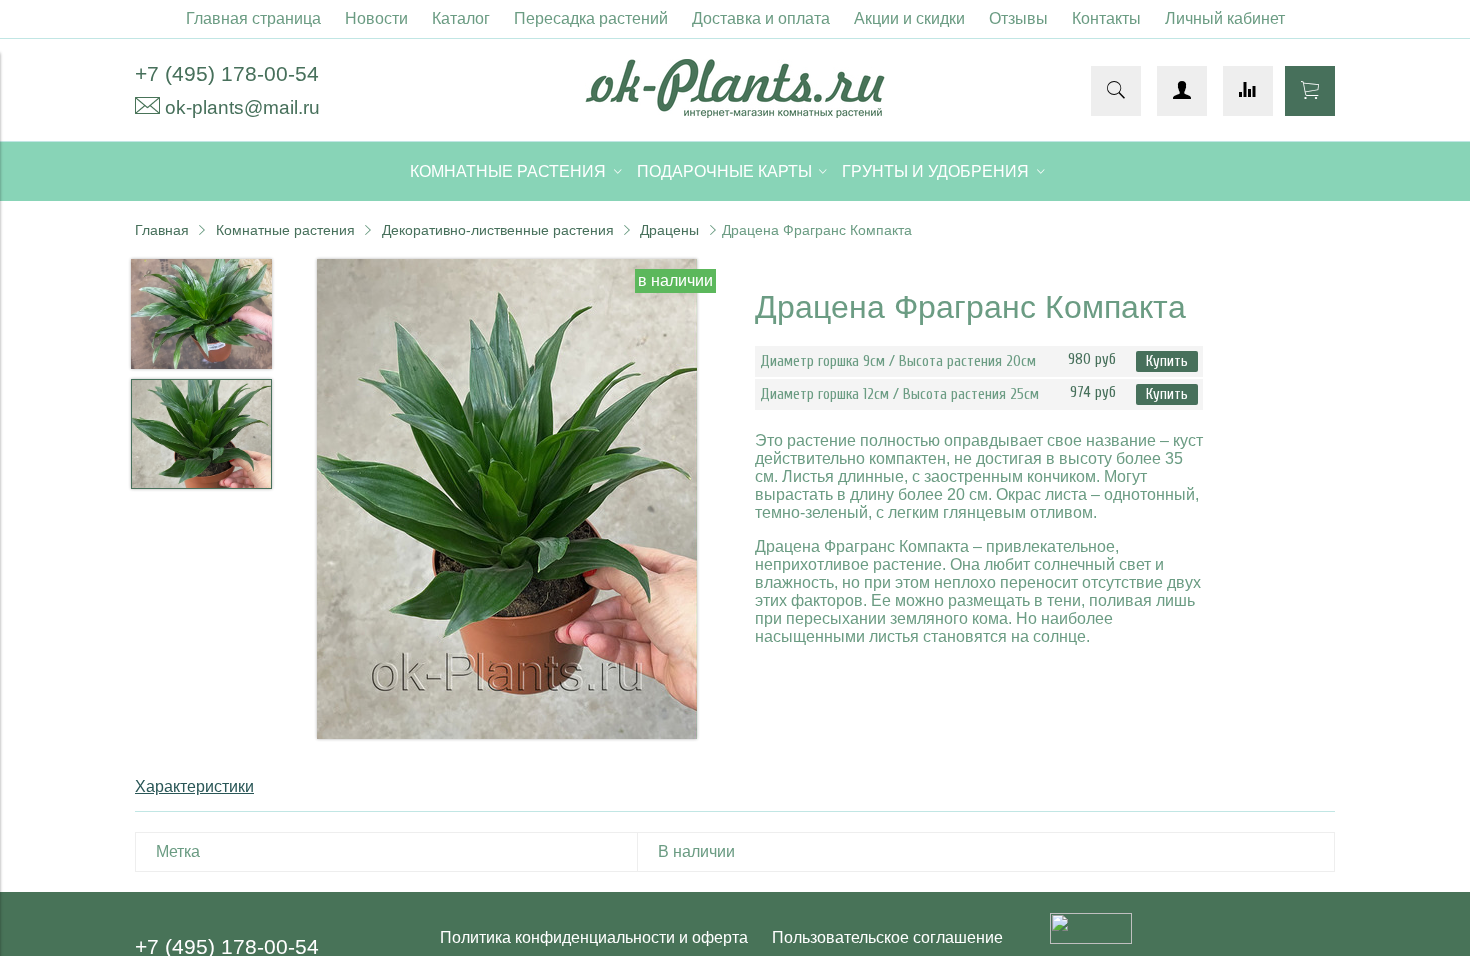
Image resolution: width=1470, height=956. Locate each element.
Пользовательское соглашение (887, 937)
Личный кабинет (1225, 18)
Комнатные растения (285, 230)
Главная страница (253, 18)
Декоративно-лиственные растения (498, 230)
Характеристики (194, 786)
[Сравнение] (1248, 91)
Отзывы (1018, 18)
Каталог (461, 18)
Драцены (669, 230)
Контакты (1106, 18)
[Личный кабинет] (1182, 91)
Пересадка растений (591, 18)
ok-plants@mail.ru (242, 107)
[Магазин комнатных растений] (735, 112)
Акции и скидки (909, 18)
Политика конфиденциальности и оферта (594, 937)
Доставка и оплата (761, 18)
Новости (376, 18)
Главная (162, 230)
